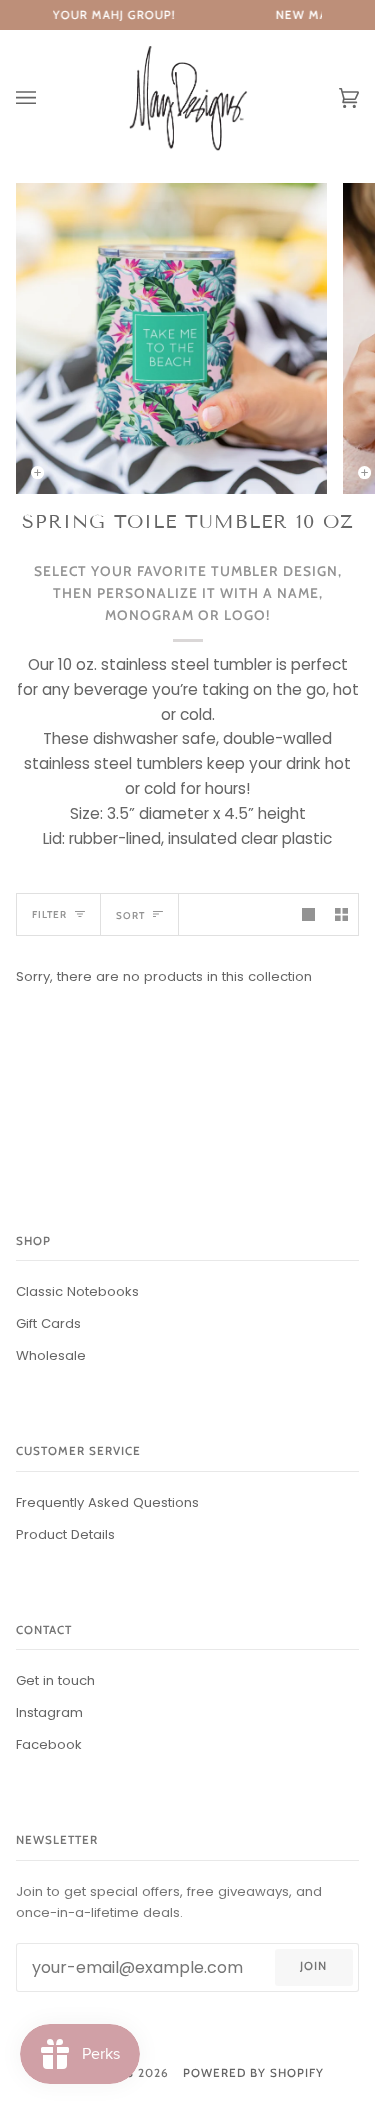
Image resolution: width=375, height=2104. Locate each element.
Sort (130, 915)
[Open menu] (46, 98)
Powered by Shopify (253, 2073)
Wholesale (51, 1355)
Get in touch (55, 1680)
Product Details (65, 1534)
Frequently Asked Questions (107, 1502)
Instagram (49, 1712)
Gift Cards (48, 1323)
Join (313, 1966)
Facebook (49, 1744)
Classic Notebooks (77, 1291)
